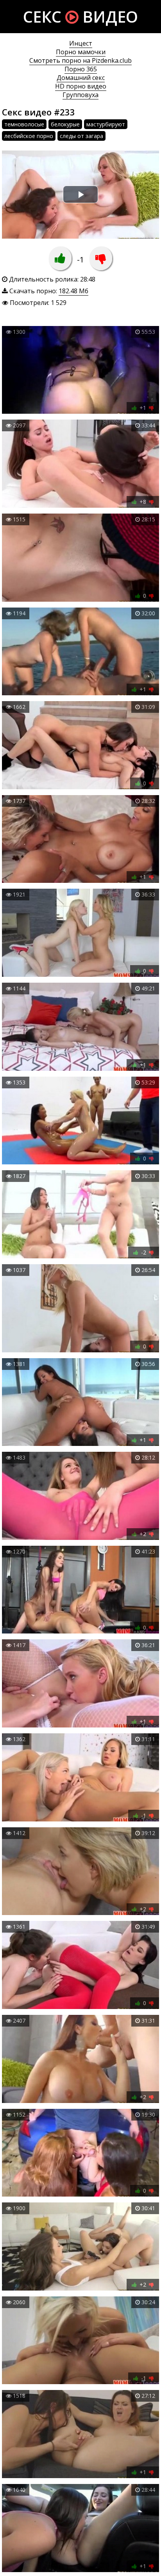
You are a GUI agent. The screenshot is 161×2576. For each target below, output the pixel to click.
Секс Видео (80, 17)
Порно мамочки (81, 52)
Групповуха (80, 95)
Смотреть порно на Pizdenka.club (80, 60)
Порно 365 (81, 69)
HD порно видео (81, 86)
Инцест (81, 43)
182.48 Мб (73, 291)
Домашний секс (81, 78)
